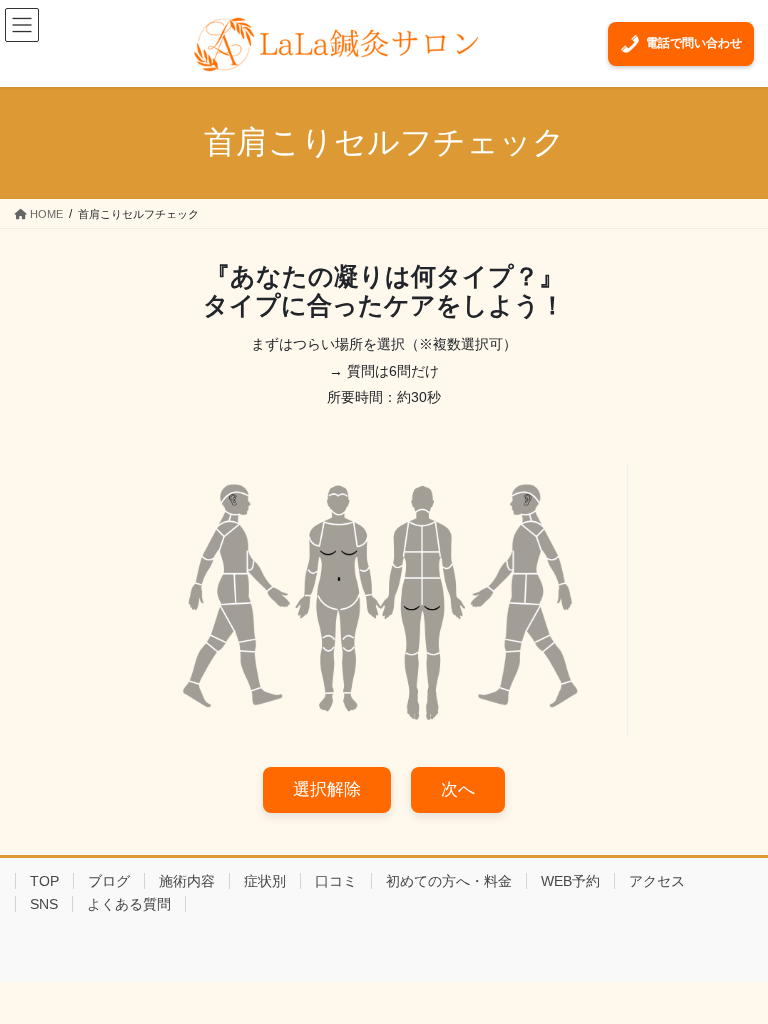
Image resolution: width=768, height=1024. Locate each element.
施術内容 (187, 881)
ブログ (109, 881)
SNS (44, 904)
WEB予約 (570, 881)
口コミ (336, 881)
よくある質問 (129, 904)
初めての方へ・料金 (449, 881)
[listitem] (234, 519)
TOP (44, 881)
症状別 (265, 881)
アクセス (657, 881)
